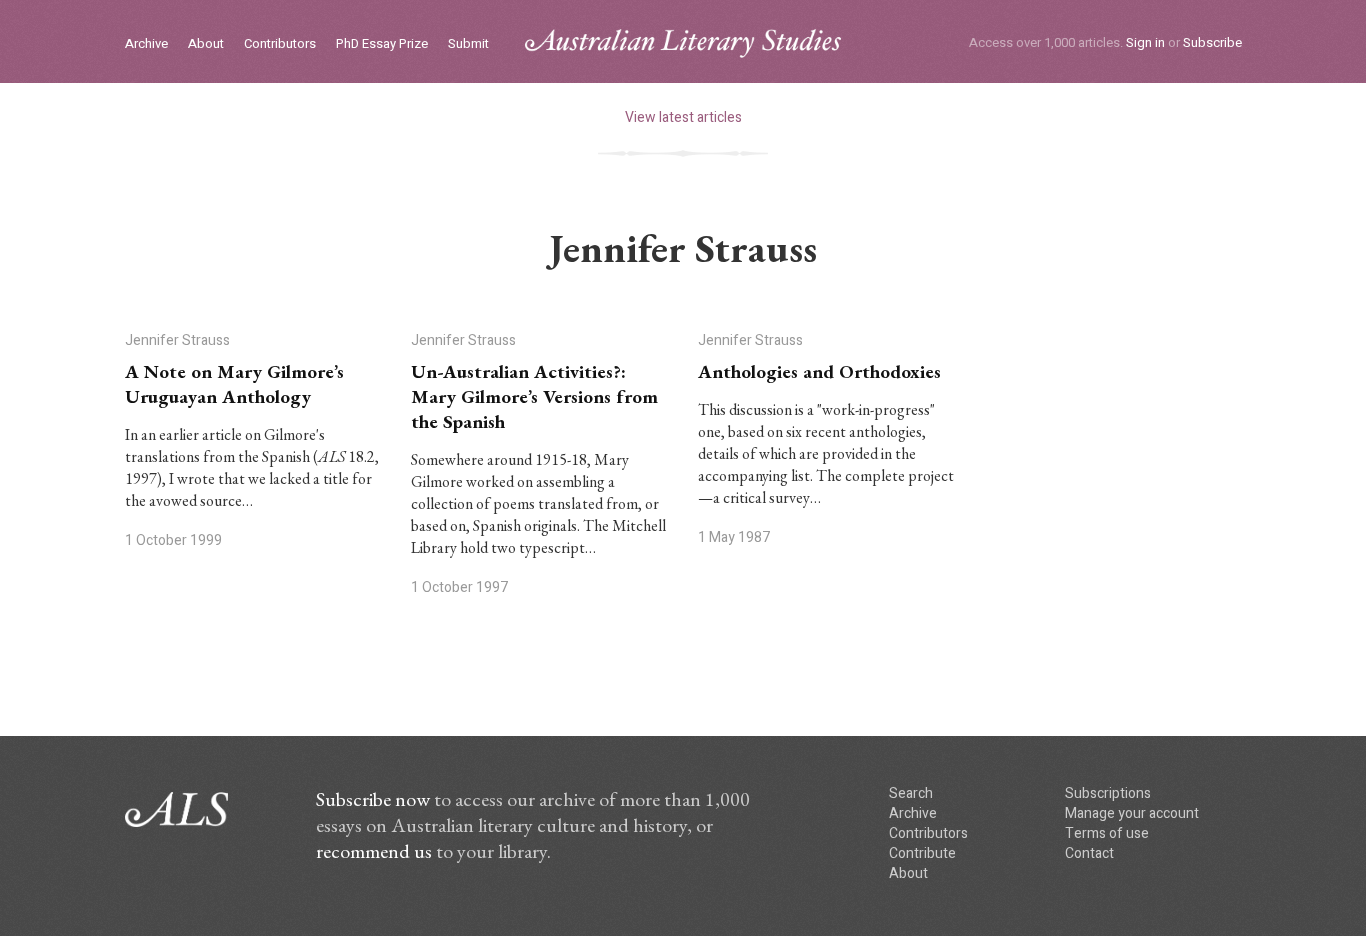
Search (911, 793)
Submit (468, 44)
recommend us (374, 851)
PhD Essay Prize (382, 44)
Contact (1089, 853)
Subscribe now (373, 799)
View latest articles (683, 117)
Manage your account (1132, 813)
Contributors (280, 44)
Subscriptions (1108, 793)
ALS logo (683, 43)
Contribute (922, 853)
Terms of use (1107, 833)
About (206, 44)
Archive (146, 44)
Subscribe (1212, 42)
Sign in (1145, 42)
